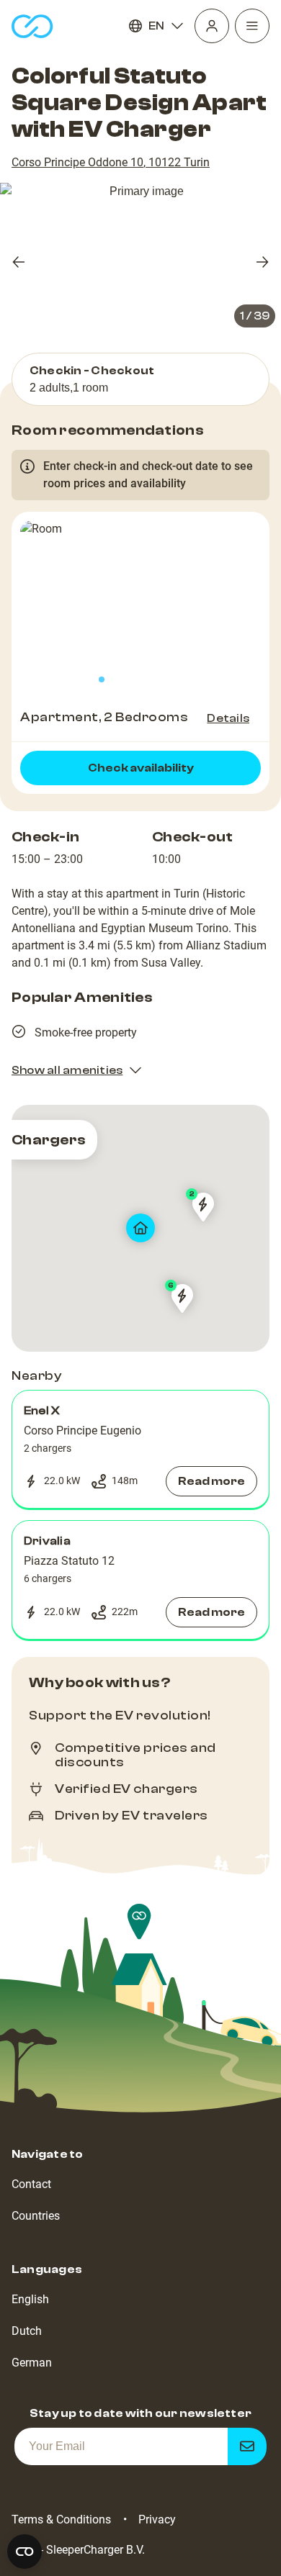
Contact (31, 2184)
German (32, 2363)
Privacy (157, 2519)
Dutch (27, 2331)
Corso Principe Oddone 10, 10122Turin (111, 162)
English (30, 2299)
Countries (36, 2216)
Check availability (141, 768)
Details (228, 718)
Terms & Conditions (61, 2519)
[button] (140, 1450)
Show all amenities (67, 1070)
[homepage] (32, 26)
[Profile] (212, 26)
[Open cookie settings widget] (24, 2552)
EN (156, 26)
